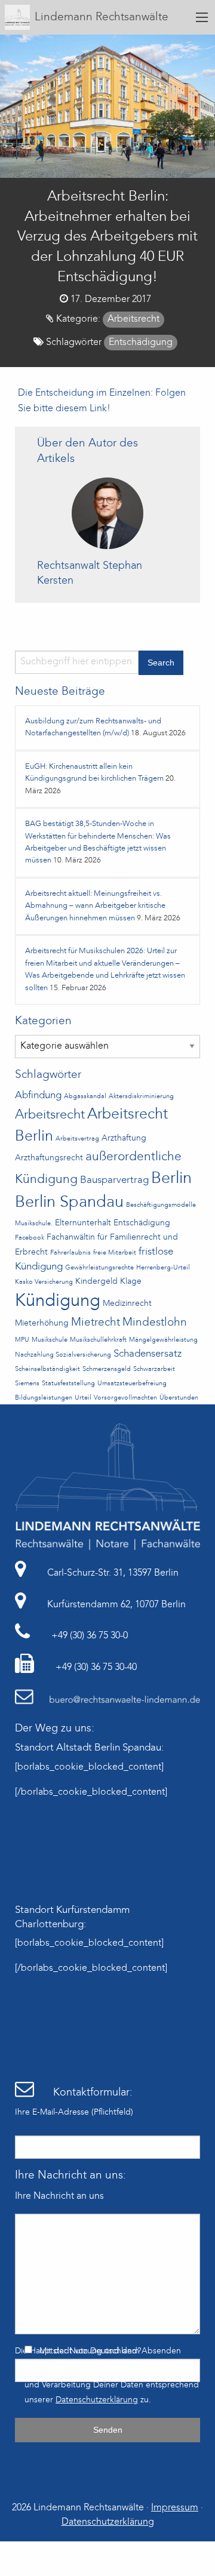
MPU (22, 1340)
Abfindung (38, 1096)
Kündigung (58, 1301)
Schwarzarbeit (154, 1369)
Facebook (30, 1238)
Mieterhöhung (42, 1324)
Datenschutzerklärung (97, 2400)
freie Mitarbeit (115, 1253)
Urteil (83, 1398)
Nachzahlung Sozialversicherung (63, 1355)
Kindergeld (96, 1282)
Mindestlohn (155, 1323)
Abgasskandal (85, 1097)
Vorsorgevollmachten (125, 1398)
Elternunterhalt (83, 1223)
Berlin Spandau (69, 1203)
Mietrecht (96, 1323)
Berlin (171, 1179)
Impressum (175, 2508)
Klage (131, 1282)
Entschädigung (141, 343)
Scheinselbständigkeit (47, 1369)
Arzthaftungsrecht (49, 1158)
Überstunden (179, 1398)
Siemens (27, 1384)
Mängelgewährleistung (163, 1340)
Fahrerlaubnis (70, 1253)
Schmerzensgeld (107, 1369)
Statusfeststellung (68, 1384)
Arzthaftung (124, 1138)
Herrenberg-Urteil (163, 1268)
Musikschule (50, 1340)
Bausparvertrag (114, 1180)
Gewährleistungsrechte (99, 1268)
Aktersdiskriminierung (141, 1097)
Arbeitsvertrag (77, 1139)
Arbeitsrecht (133, 319)
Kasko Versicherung (44, 1282)
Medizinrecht (127, 1304)
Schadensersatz (148, 1354)
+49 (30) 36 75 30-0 (88, 1636)
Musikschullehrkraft (98, 1340)
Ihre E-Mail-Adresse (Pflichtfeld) (74, 2112)
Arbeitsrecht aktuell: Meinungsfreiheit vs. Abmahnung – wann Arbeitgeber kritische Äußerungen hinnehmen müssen (95, 906)
